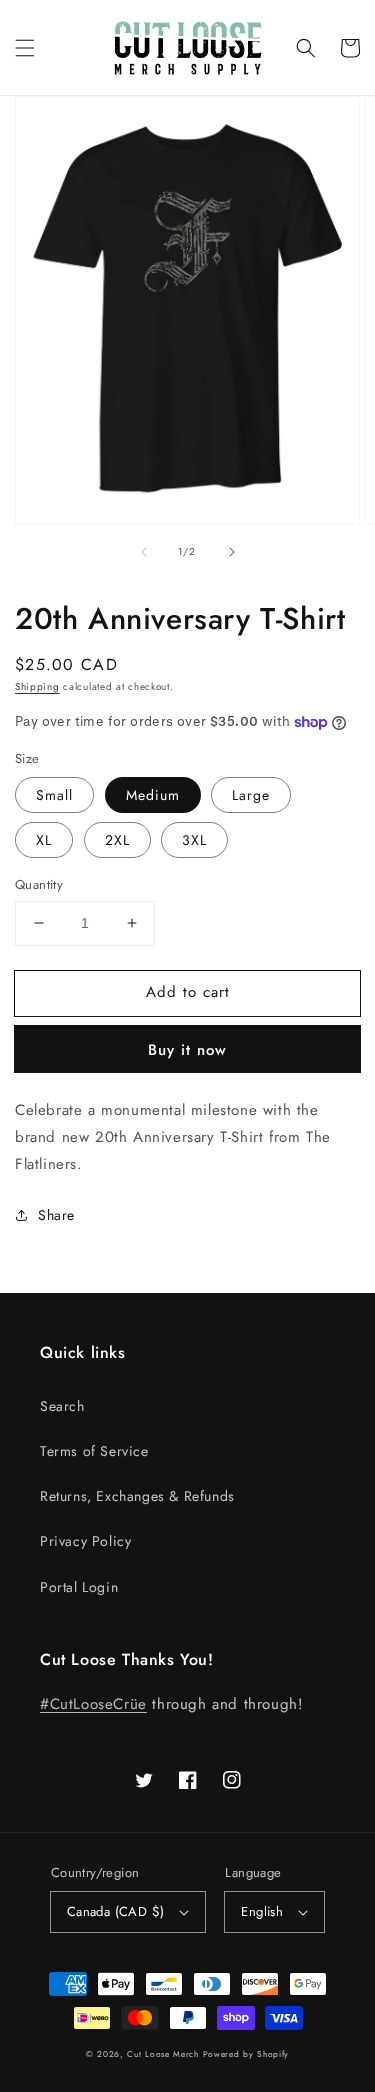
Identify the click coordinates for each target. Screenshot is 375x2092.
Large (251, 795)
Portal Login (79, 1587)
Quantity (39, 884)
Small (54, 795)
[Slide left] (144, 552)
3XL (194, 840)
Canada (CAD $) (116, 1911)
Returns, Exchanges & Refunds (137, 1496)
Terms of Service (94, 1451)
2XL (117, 840)
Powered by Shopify (246, 2054)
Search (62, 1406)
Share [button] (56, 1215)
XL (44, 840)
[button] (25, 48)
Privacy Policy (85, 1541)
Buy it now (187, 1050)
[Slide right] (232, 552)
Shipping (37, 686)
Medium (153, 795)
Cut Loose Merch (163, 2054)
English (262, 1911)
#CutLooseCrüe (93, 1704)
